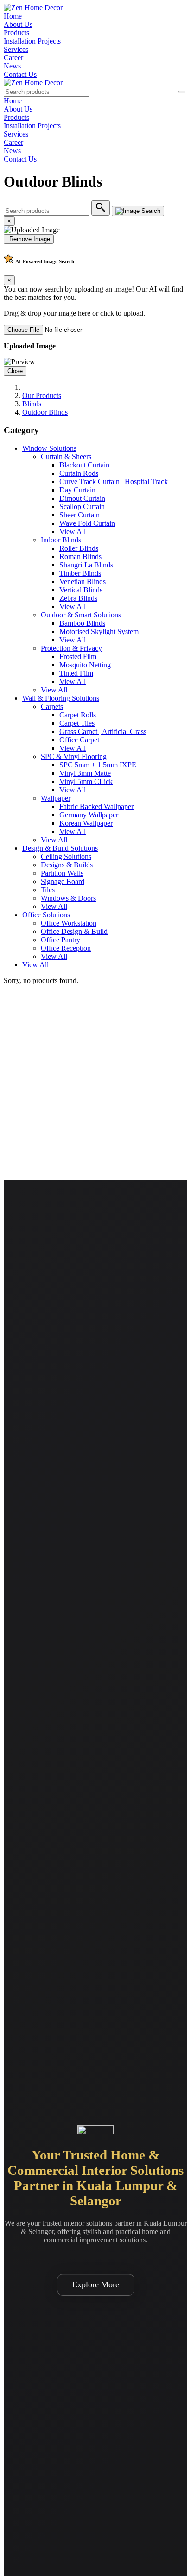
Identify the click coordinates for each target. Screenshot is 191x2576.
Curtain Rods (79, 473)
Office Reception (66, 948)
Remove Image (29, 239)
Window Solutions (49, 448)
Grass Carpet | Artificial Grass (103, 731)
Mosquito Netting (85, 665)
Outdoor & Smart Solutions (81, 615)
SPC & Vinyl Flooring (74, 756)
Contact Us (20, 74)
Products (16, 33)
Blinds (32, 404)
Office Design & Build (74, 931)
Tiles (48, 890)
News (12, 66)
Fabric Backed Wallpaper (96, 806)
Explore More (96, 2284)
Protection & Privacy (71, 648)
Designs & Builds (67, 865)
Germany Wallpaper (89, 815)
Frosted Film (78, 656)
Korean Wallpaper (86, 823)
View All (73, 532)
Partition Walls (62, 873)
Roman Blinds (80, 557)
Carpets (52, 706)
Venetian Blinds (83, 582)
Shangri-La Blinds (86, 565)
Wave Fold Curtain (87, 523)
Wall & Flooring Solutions (61, 698)
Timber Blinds (80, 573)
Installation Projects (32, 41)
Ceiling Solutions (66, 856)
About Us (18, 24)
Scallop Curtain (82, 507)
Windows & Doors (68, 898)
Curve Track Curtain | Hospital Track (114, 482)
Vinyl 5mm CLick (86, 781)
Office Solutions (46, 915)
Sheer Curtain (80, 515)
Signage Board (63, 881)
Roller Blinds (79, 548)
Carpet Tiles (77, 723)
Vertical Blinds (81, 590)
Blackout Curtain (84, 465)
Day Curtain (77, 490)
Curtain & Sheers (66, 457)
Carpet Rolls (78, 715)
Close (15, 371)
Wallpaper (56, 798)
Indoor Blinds (61, 540)
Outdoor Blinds (45, 412)
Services (16, 49)
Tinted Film (76, 673)
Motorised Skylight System (99, 632)
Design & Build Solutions (60, 848)
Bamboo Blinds (82, 623)
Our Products (42, 395)
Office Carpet (79, 740)
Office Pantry (60, 940)
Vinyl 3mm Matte (85, 773)
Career (13, 58)
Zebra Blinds (78, 598)
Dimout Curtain (82, 498)
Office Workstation (69, 923)
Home (13, 16)
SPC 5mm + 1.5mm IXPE (98, 765)
